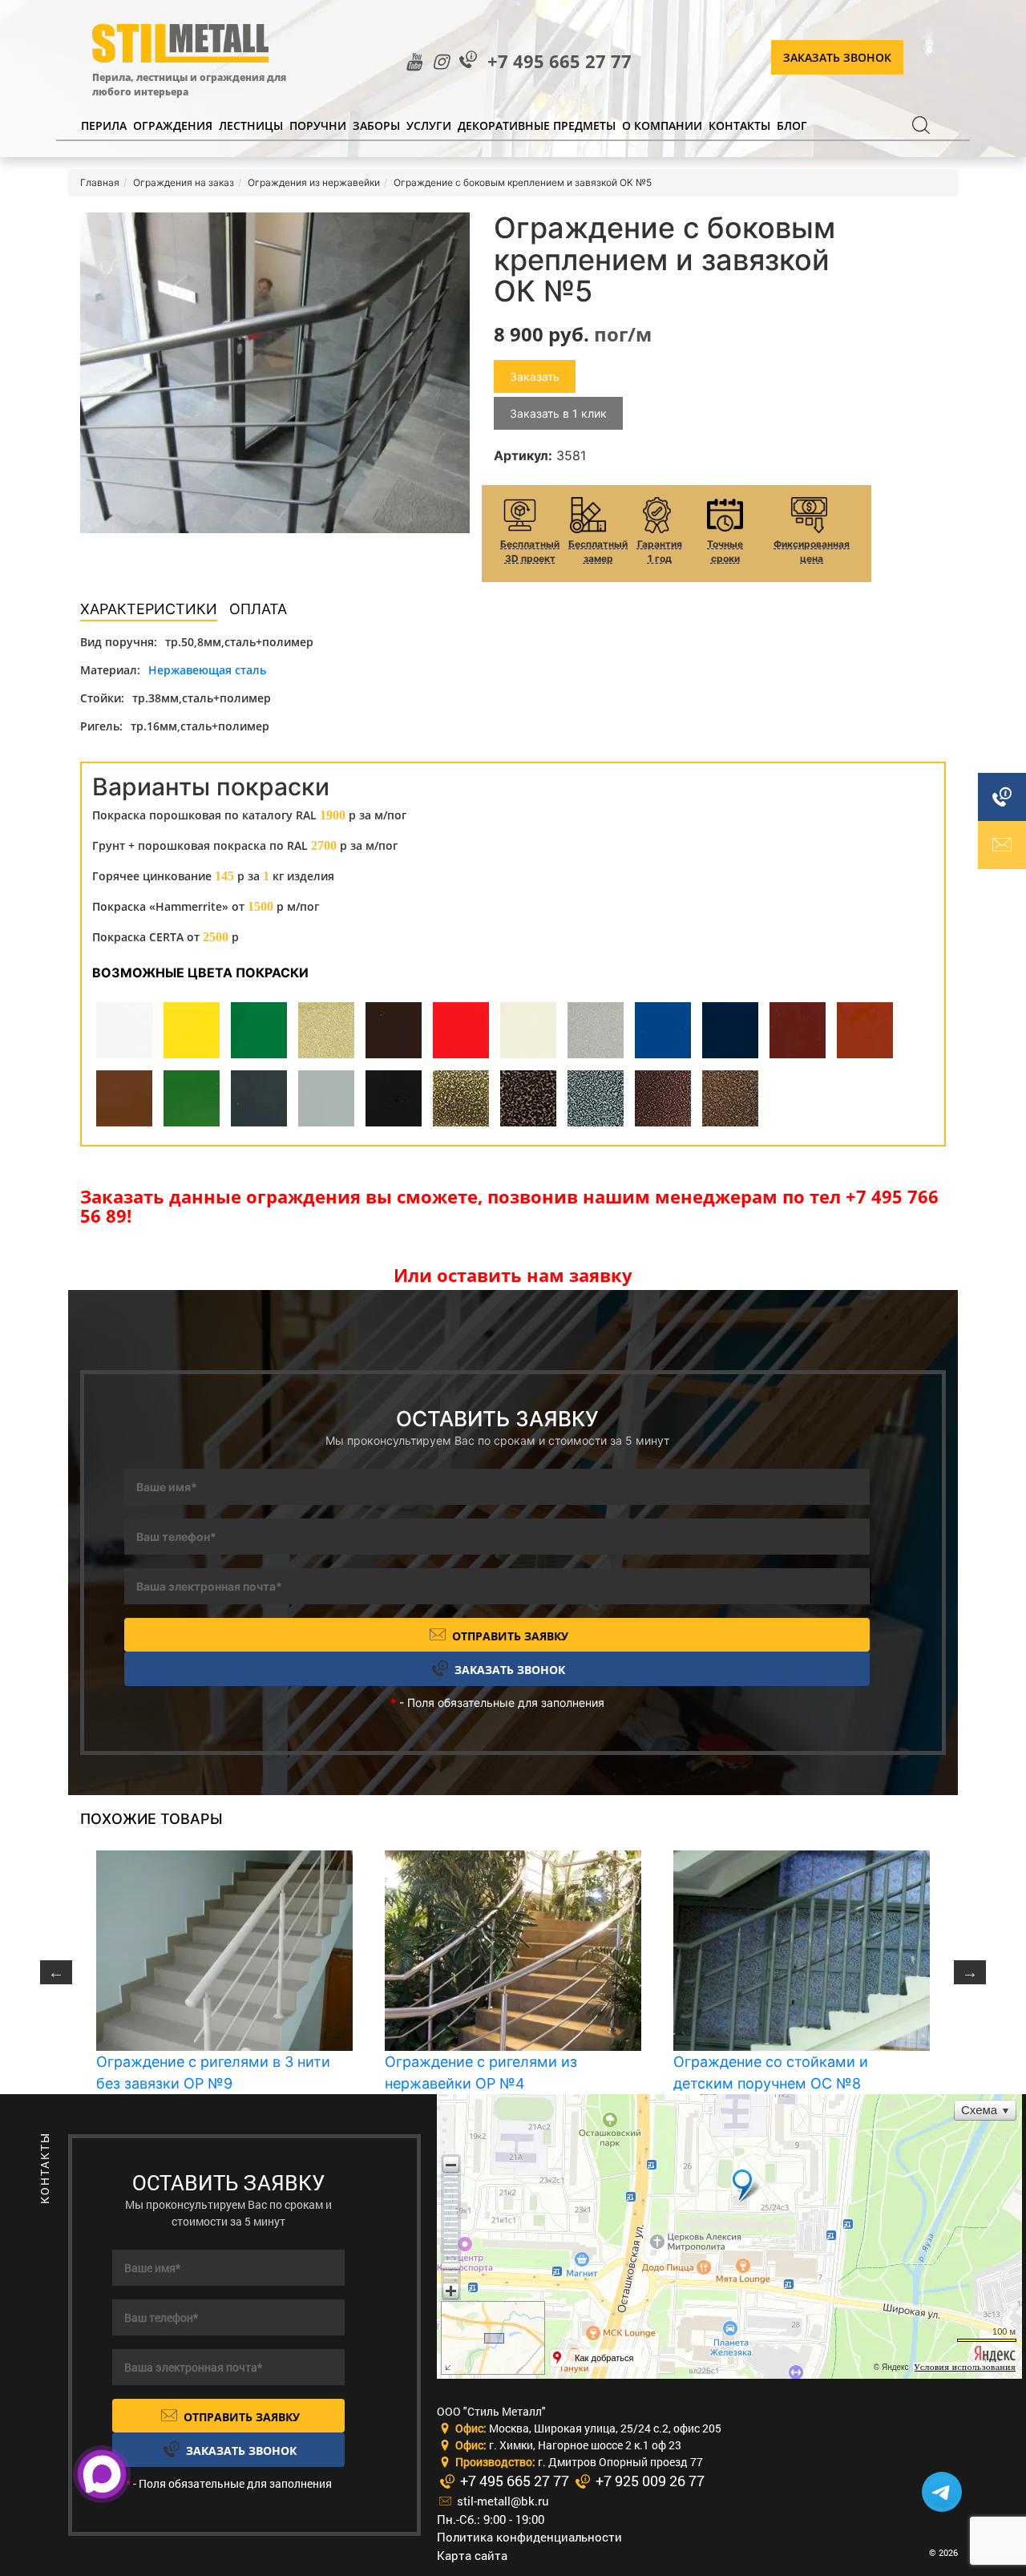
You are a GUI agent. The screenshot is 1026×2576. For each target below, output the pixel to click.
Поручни (318, 125)
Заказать (535, 376)
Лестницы (251, 125)
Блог (792, 125)
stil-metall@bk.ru (501, 2501)
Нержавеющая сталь (207, 670)
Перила (104, 125)
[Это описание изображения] (275, 373)
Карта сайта (472, 2555)
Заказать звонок (837, 57)
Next (970, 1972)
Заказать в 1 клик (558, 413)
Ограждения (173, 125)
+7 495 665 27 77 (559, 61)
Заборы (376, 125)
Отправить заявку (509, 1636)
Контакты (739, 125)
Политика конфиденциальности (529, 2537)
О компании (662, 125)
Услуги (429, 125)
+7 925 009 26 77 (648, 2481)
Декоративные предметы (537, 125)
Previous (56, 1972)
